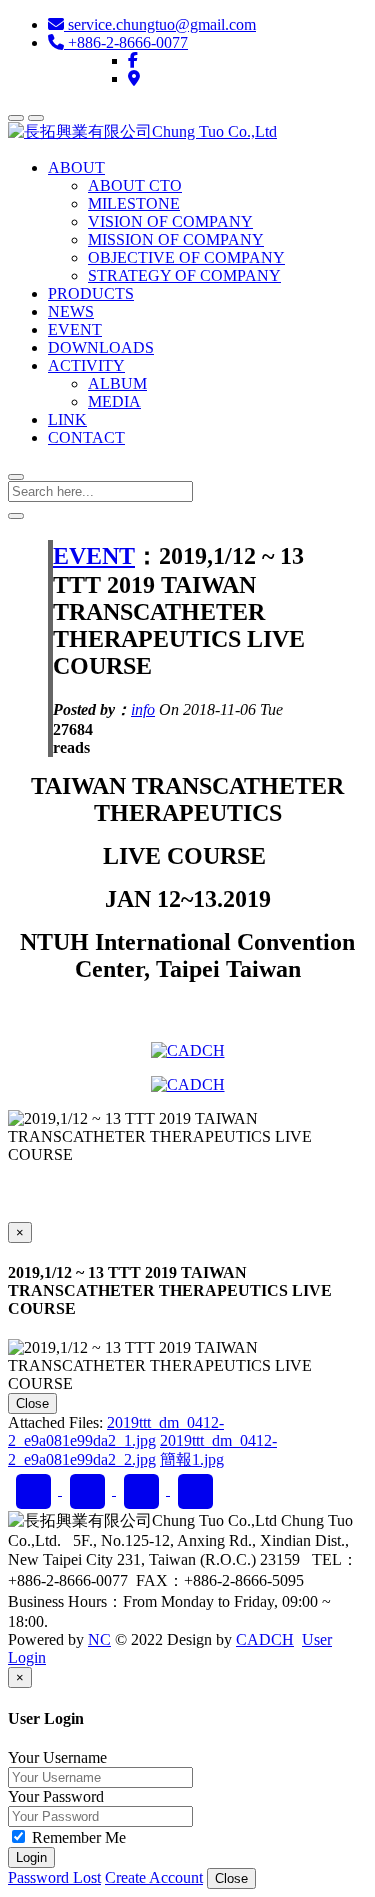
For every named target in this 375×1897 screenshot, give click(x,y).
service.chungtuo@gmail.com (160, 24)
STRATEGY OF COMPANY (184, 275)
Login (31, 1857)
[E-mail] (89, 1489)
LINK (67, 419)
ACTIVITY (86, 365)
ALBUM (117, 383)
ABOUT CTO (135, 185)
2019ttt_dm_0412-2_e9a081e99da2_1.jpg (116, 1431)
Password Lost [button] (54, 1877)
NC (99, 1639)
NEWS (71, 311)
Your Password (56, 1796)
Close (32, 1403)
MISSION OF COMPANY (176, 239)
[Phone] (143, 1489)
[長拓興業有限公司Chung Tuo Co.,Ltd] (142, 131)
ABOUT (76, 167)
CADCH (265, 1639)
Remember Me (77, 1837)
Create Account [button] (154, 1877)
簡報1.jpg (192, 1459)
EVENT (75, 329)
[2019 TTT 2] (188, 1084)
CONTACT (86, 437)
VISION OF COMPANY (170, 221)
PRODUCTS (91, 293)
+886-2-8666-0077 (126, 42)
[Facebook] (133, 60)
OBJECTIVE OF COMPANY (186, 257)
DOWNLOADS (101, 347)
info (143, 709)
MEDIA (114, 401)
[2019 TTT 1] (188, 1050)
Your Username (57, 1757)
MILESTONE (134, 203)
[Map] (134, 78)
